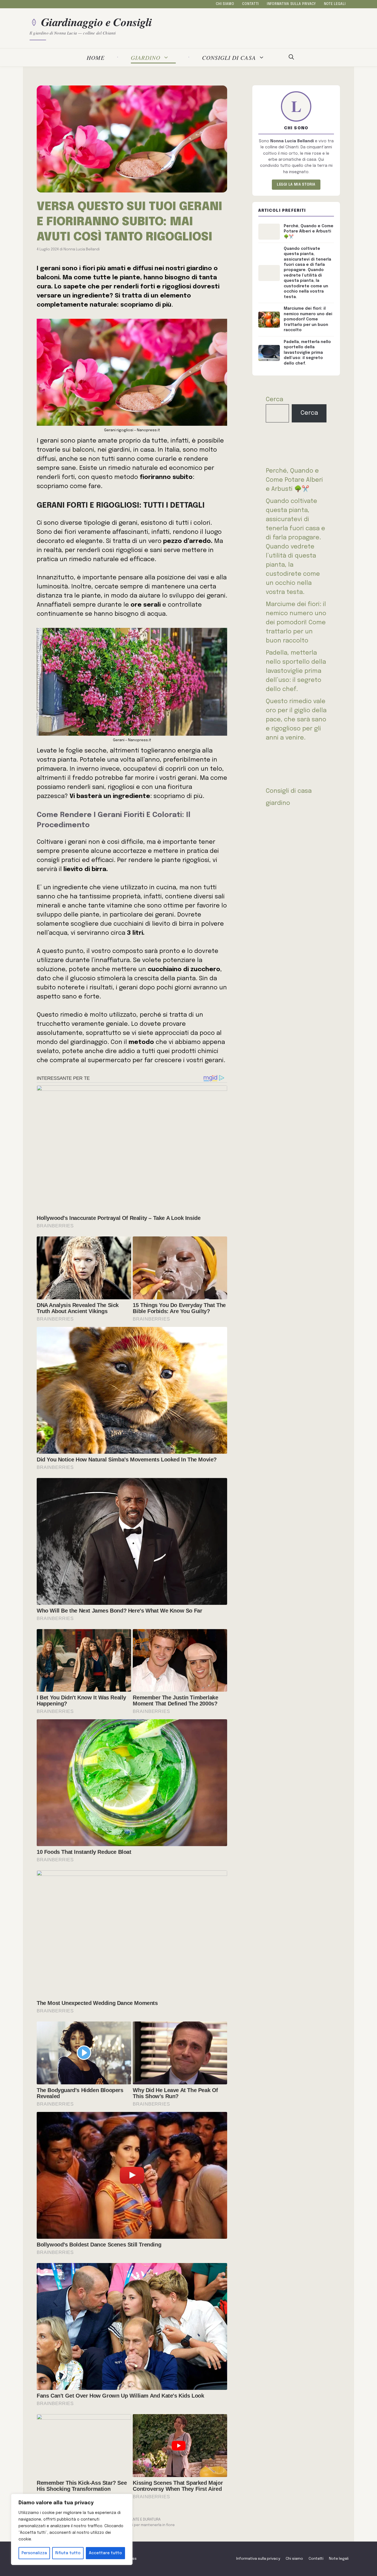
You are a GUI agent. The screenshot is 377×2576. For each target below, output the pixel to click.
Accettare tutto (105, 2553)
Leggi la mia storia (296, 185)
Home (96, 57)
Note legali (335, 4)
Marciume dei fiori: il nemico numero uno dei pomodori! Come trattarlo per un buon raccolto (296, 623)
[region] (72, 2529)
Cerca (274, 400)
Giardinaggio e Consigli (97, 22)
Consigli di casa (229, 57)
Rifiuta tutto (68, 2553)
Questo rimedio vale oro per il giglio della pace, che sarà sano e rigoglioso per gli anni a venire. (296, 720)
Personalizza (34, 2553)
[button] (291, 58)
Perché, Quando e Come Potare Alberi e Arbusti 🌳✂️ (294, 480)
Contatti (250, 4)
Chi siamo (225, 4)
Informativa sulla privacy (291, 4)
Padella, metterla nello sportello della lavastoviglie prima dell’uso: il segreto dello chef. (296, 671)
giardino (146, 57)
